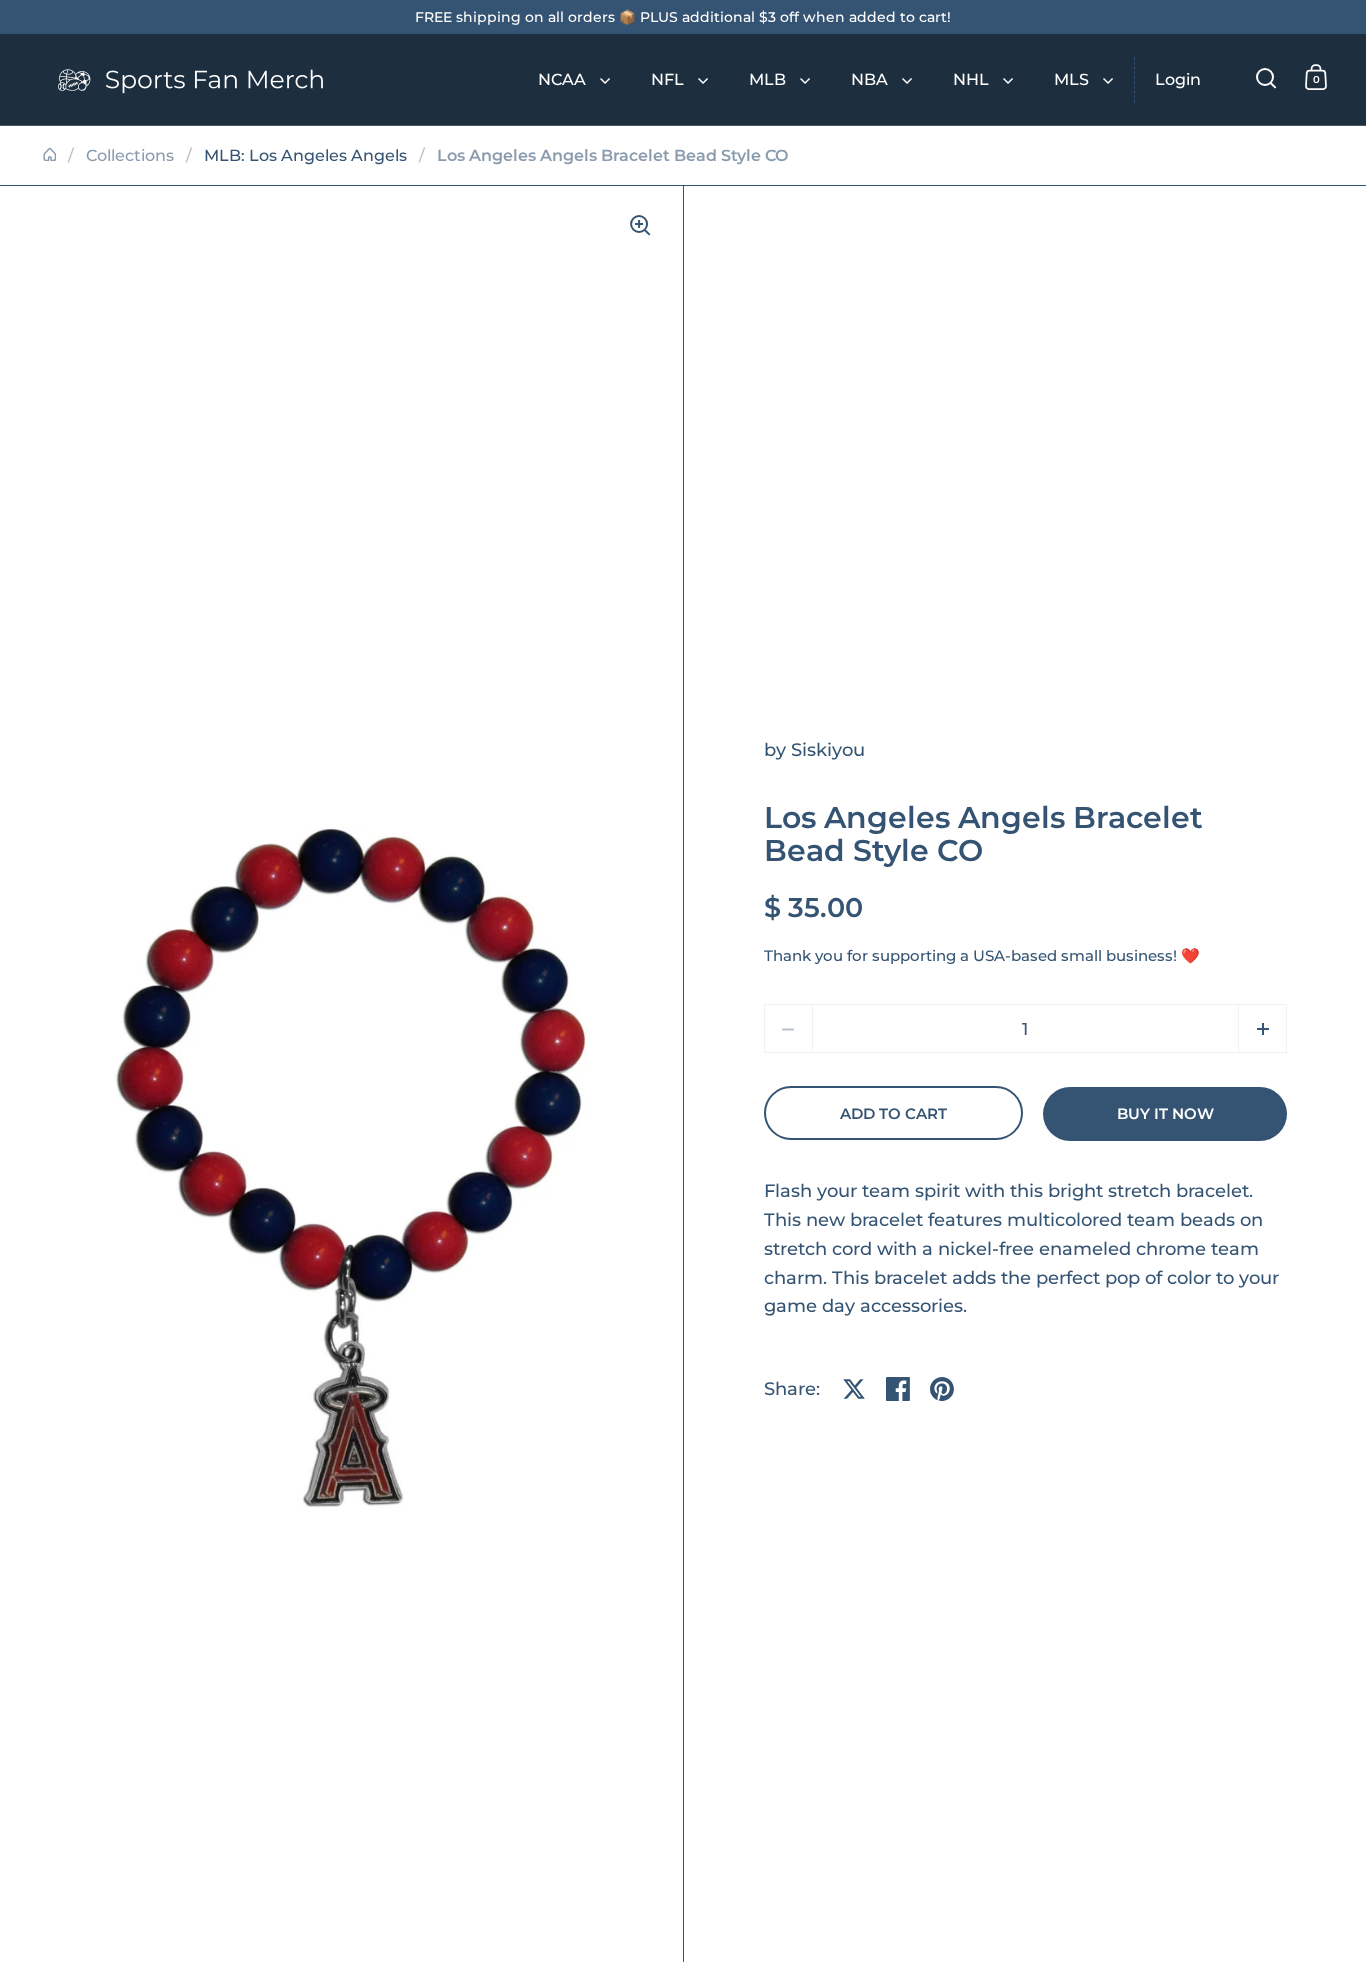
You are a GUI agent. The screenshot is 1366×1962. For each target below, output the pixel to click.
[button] (1262, 1028)
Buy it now (1165, 1114)
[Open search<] (1266, 77)
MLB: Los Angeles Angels (305, 155)
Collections (130, 155)
